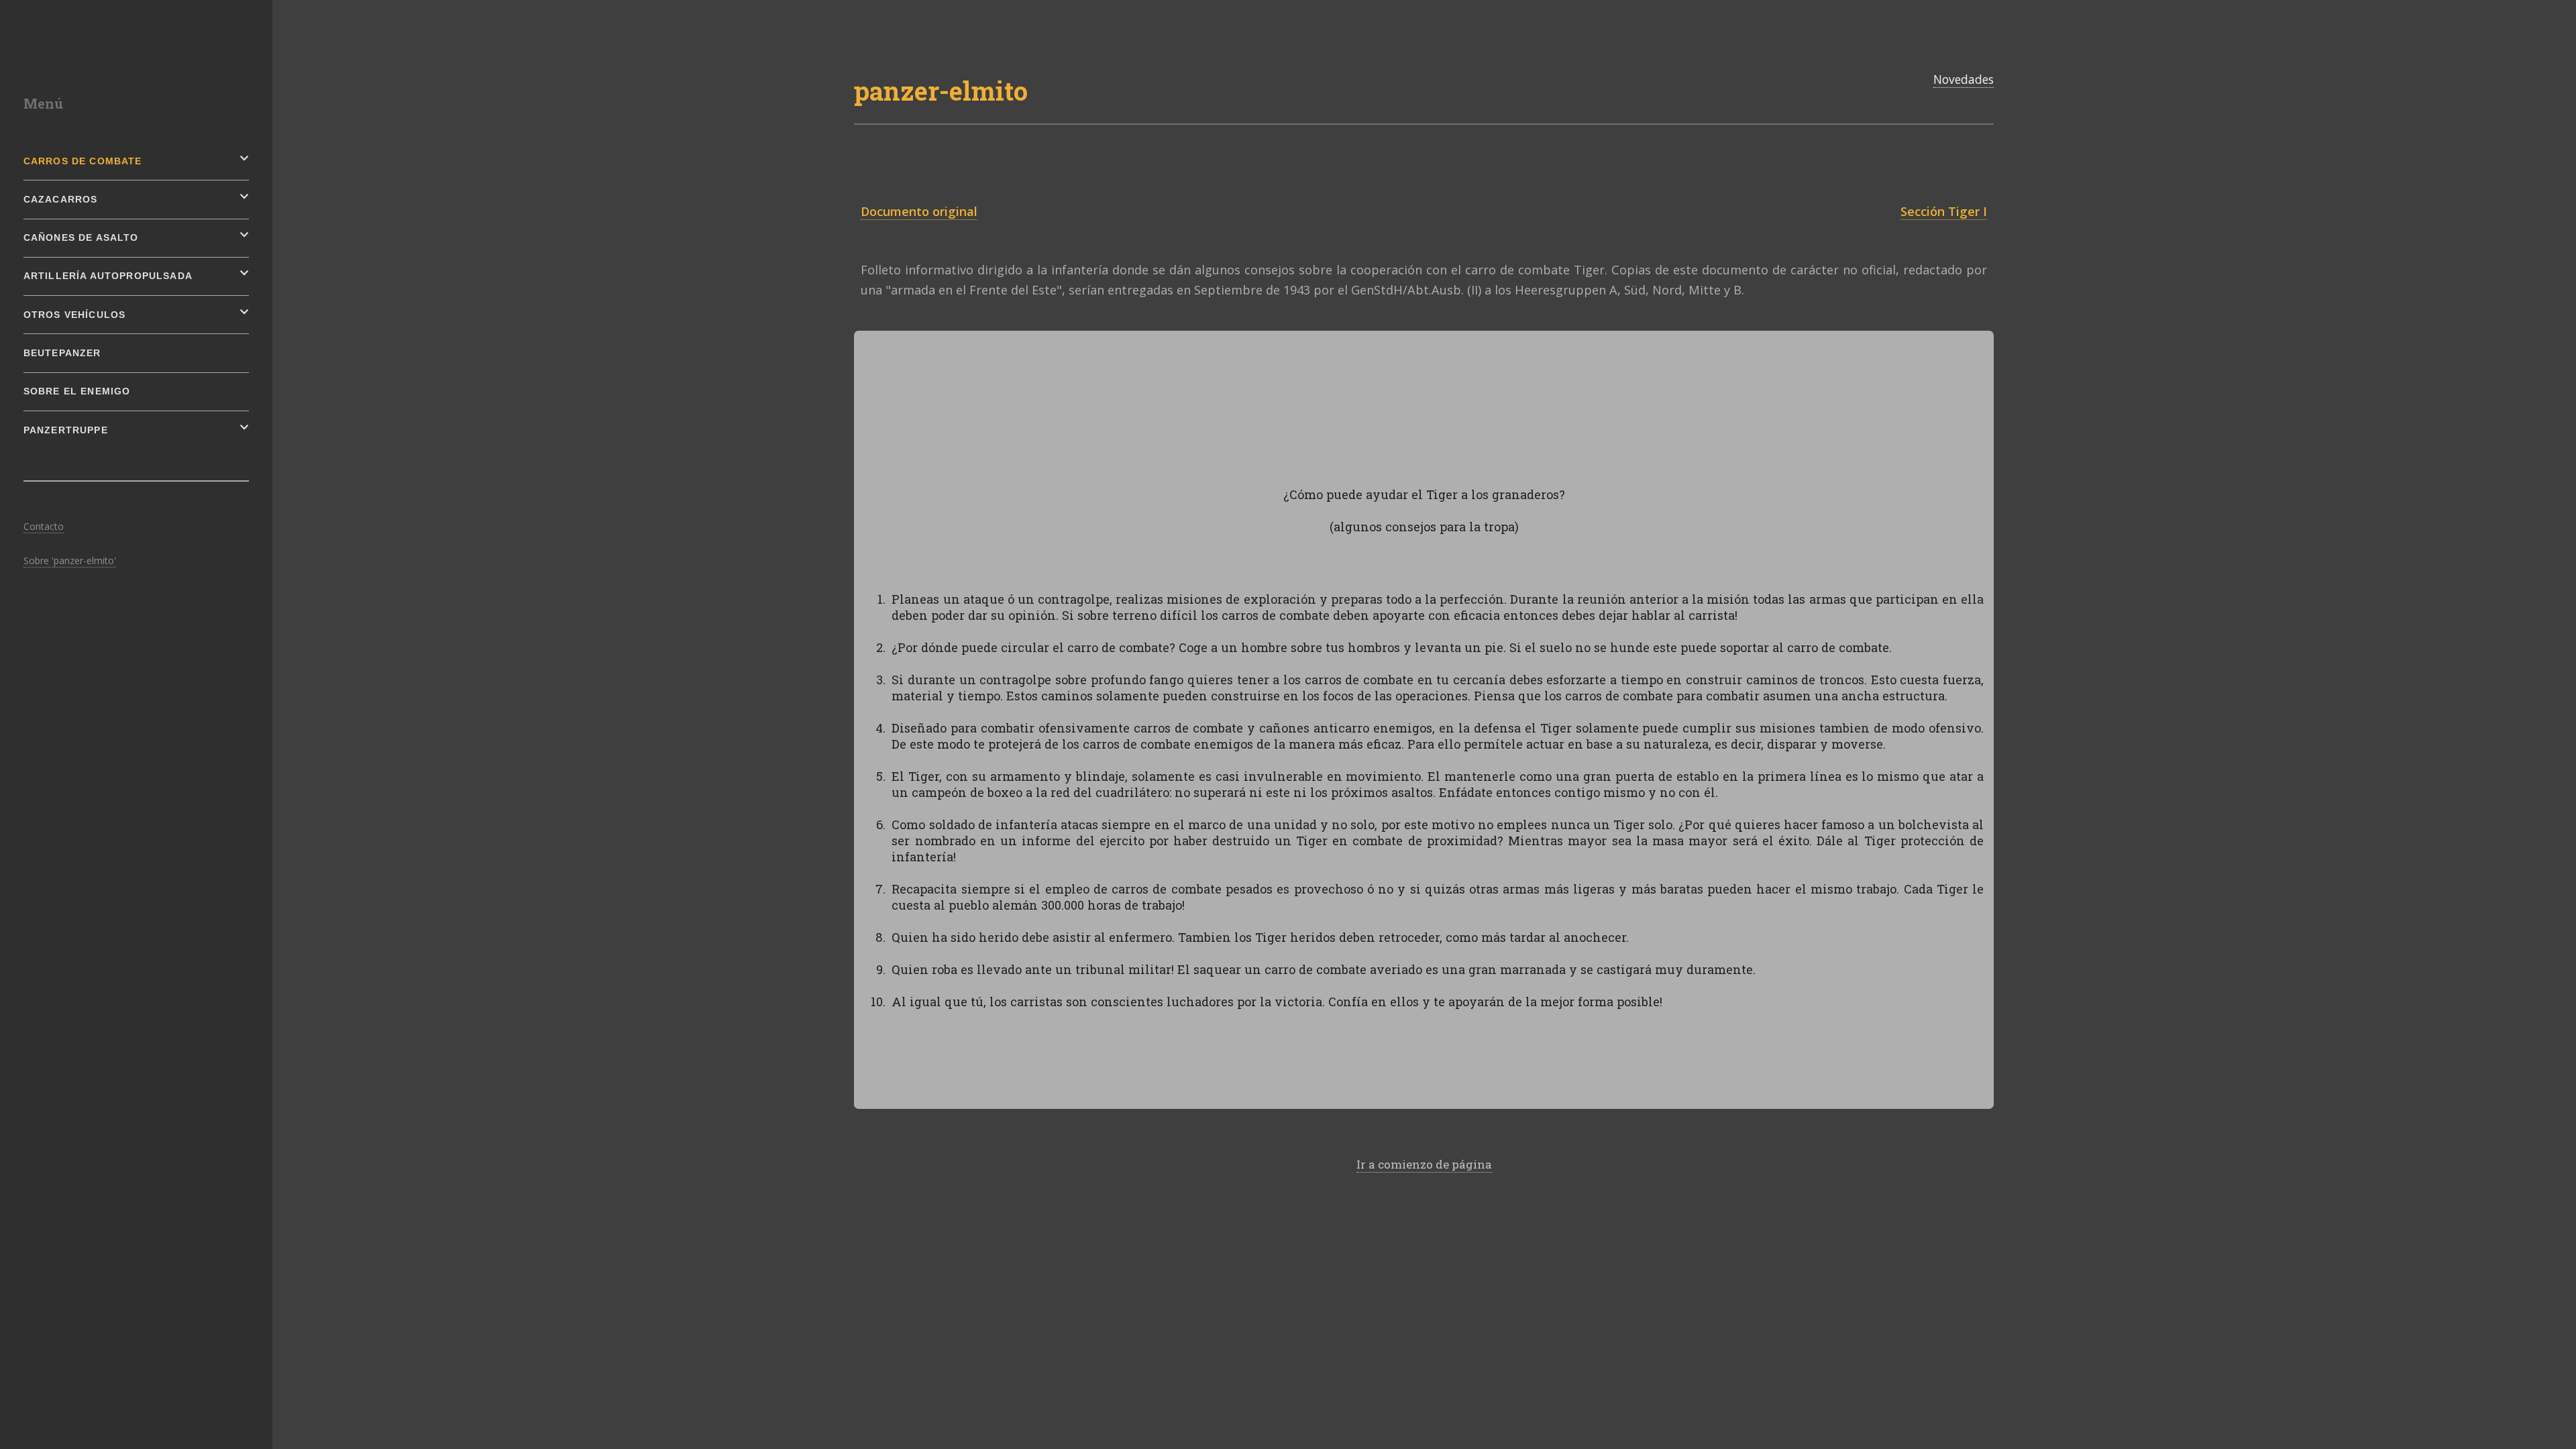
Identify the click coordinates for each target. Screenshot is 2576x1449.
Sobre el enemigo (77, 391)
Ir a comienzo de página (1424, 1164)
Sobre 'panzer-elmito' (70, 560)
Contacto (44, 526)
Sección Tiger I (1944, 211)
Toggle (304, 13)
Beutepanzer (62, 353)
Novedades (1964, 79)
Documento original (919, 211)
